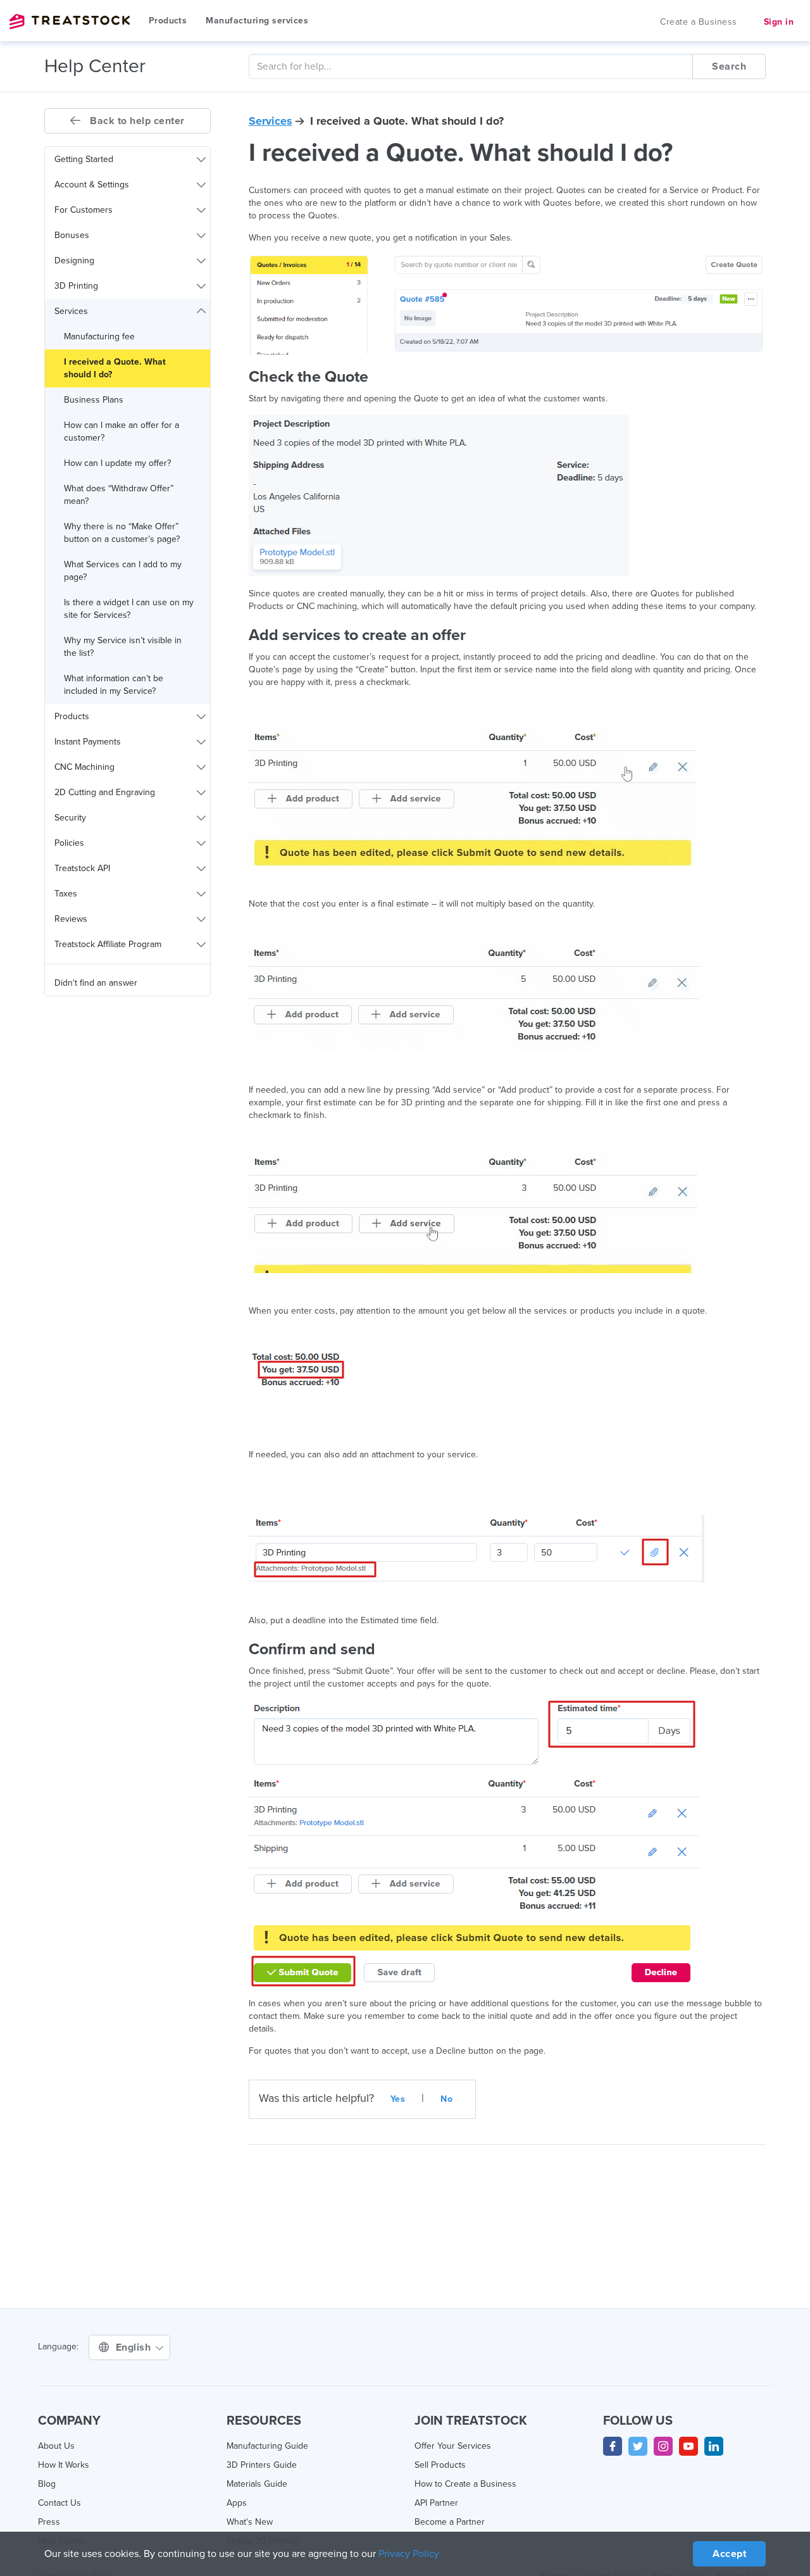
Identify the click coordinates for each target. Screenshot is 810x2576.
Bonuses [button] (72, 235)
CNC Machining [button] (84, 767)
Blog (47, 2484)
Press (49, 2522)
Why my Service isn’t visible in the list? (123, 647)
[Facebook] (613, 2446)
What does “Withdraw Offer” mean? (119, 495)
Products (168, 21)
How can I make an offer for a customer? (121, 431)
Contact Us (59, 2503)
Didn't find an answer (96, 983)
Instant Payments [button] (88, 742)
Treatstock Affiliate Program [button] (108, 944)
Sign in (779, 22)
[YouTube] (688, 2446)
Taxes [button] (66, 894)
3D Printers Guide (262, 2465)
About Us (56, 2446)
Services (271, 121)
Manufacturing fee (99, 336)
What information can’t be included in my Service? (114, 685)
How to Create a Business (465, 2484)
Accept (729, 2554)
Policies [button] (69, 843)
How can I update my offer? (117, 463)
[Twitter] (638, 2446)
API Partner (436, 2503)
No (446, 2099)
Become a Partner (450, 2522)
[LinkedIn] (714, 2446)
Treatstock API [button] (82, 868)
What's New (250, 2522)
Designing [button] (74, 261)
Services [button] (71, 311)
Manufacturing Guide (267, 2446)
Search (729, 66)
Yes (398, 2099)
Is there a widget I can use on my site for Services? (129, 609)
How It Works (64, 2465)
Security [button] (70, 818)
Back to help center (136, 121)
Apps (237, 2503)
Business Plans (94, 400)
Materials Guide (257, 2484)
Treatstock (70, 22)
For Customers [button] (84, 210)
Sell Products (440, 2465)
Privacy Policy (409, 2554)
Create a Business (699, 22)
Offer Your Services (453, 2446)
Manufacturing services (257, 21)
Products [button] (72, 716)
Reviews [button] (71, 919)
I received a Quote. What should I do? (115, 368)
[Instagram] (663, 2446)
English (135, 2347)
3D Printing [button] (76, 286)
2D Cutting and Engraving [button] (105, 792)
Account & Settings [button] (92, 185)
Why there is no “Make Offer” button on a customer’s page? (122, 533)
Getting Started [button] (84, 159)
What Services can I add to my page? (123, 571)
